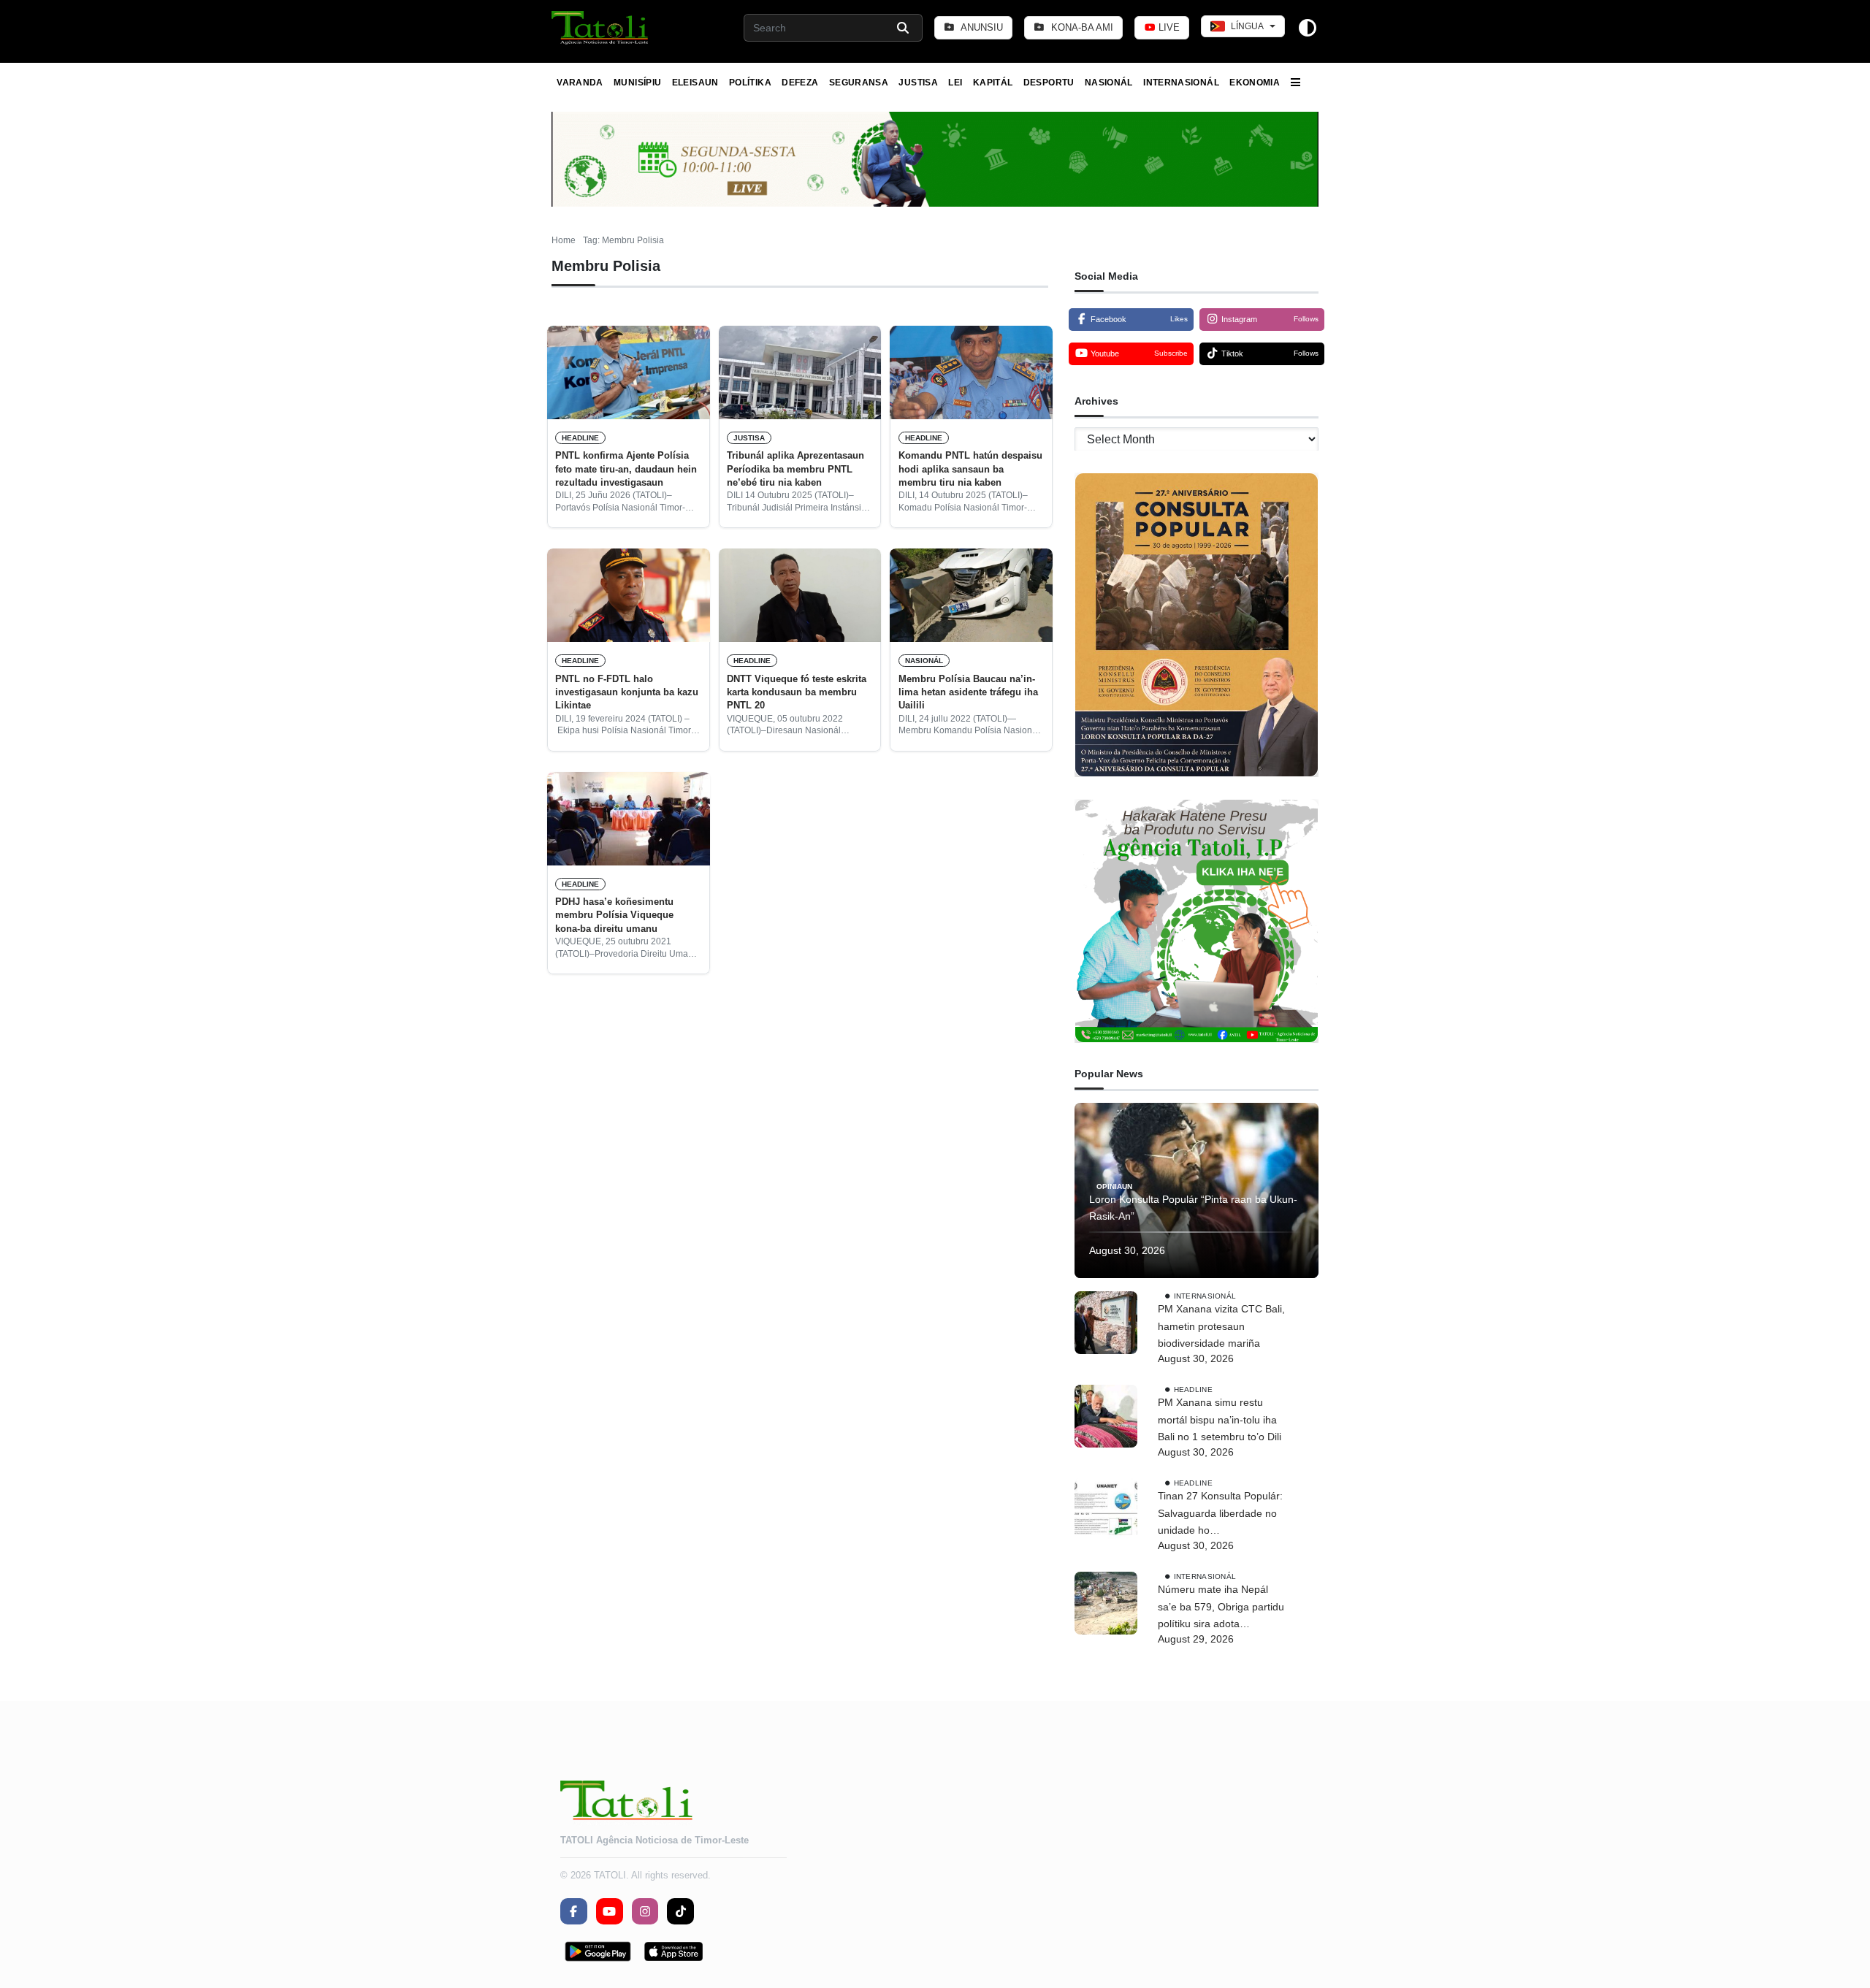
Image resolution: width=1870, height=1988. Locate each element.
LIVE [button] (1168, 27)
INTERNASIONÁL (1181, 83)
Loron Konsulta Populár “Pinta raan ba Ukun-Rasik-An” (1193, 1208)
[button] (601, 28)
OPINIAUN (1114, 1186)
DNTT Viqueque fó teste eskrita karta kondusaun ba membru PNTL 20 (797, 692)
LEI (955, 83)
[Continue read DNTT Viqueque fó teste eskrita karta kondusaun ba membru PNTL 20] (800, 595)
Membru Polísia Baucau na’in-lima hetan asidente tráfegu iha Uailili (968, 692)
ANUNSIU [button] (981, 27)
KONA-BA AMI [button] (1081, 27)
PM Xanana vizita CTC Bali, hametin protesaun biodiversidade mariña (1221, 1326)
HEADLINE (580, 438)
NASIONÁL (1109, 83)
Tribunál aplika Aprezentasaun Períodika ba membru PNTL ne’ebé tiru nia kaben (795, 469)
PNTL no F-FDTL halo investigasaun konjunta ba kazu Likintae (627, 692)
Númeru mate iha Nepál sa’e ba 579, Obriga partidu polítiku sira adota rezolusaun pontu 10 (1221, 1608)
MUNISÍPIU (637, 83)
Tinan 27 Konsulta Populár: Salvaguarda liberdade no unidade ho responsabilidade (1220, 1515)
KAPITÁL (993, 83)
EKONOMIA (1255, 83)
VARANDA (580, 83)
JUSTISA (918, 83)
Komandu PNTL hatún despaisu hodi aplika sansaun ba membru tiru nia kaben (970, 469)
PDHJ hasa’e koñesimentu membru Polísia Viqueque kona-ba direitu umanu (614, 915)
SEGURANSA (859, 83)
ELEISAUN (695, 83)
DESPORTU (1049, 83)
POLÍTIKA (750, 83)
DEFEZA (800, 83)
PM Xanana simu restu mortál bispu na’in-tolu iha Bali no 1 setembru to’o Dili (1220, 1420)
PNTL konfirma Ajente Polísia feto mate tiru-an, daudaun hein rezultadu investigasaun (626, 469)
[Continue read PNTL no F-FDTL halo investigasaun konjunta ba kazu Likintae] (629, 595)
